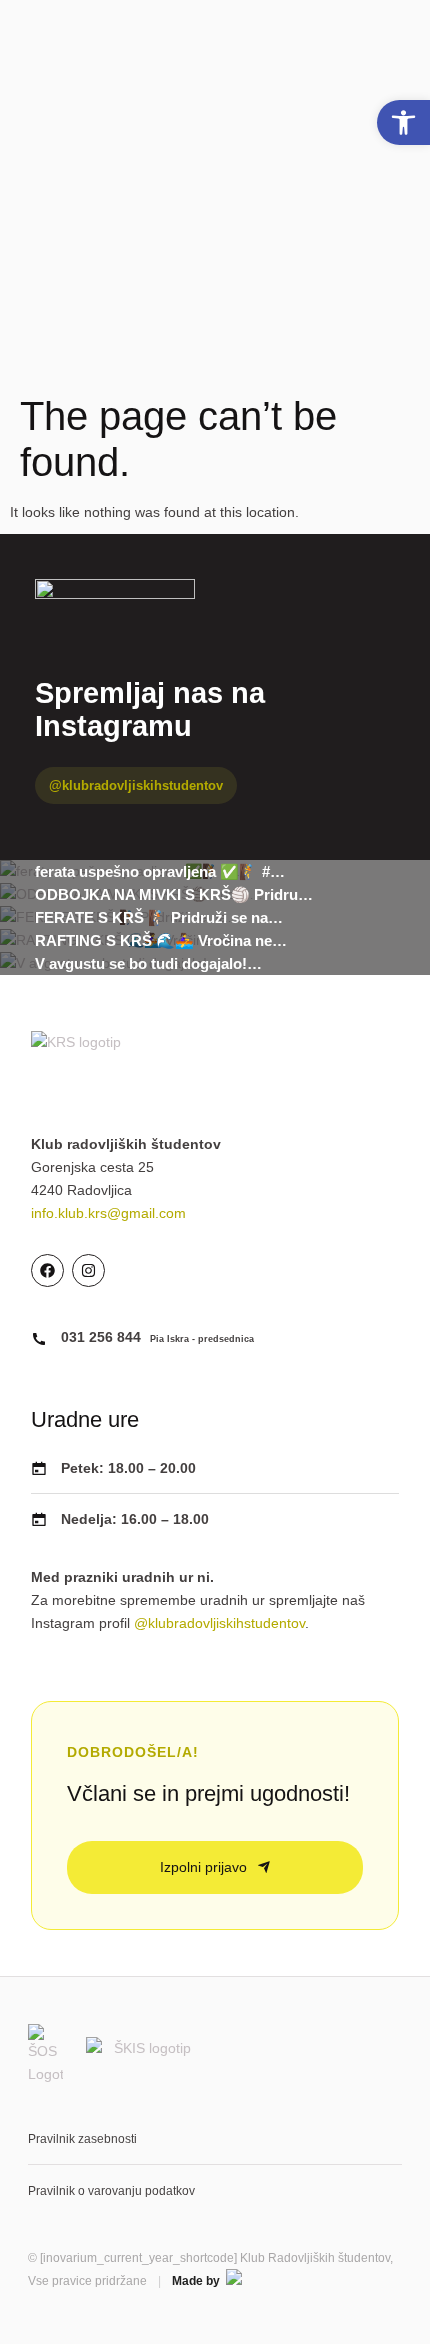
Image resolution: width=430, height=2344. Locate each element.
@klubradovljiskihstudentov (136, 785)
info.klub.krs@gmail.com (108, 1213)
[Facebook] (47, 1270)
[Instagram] (88, 1270)
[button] (403, 122)
